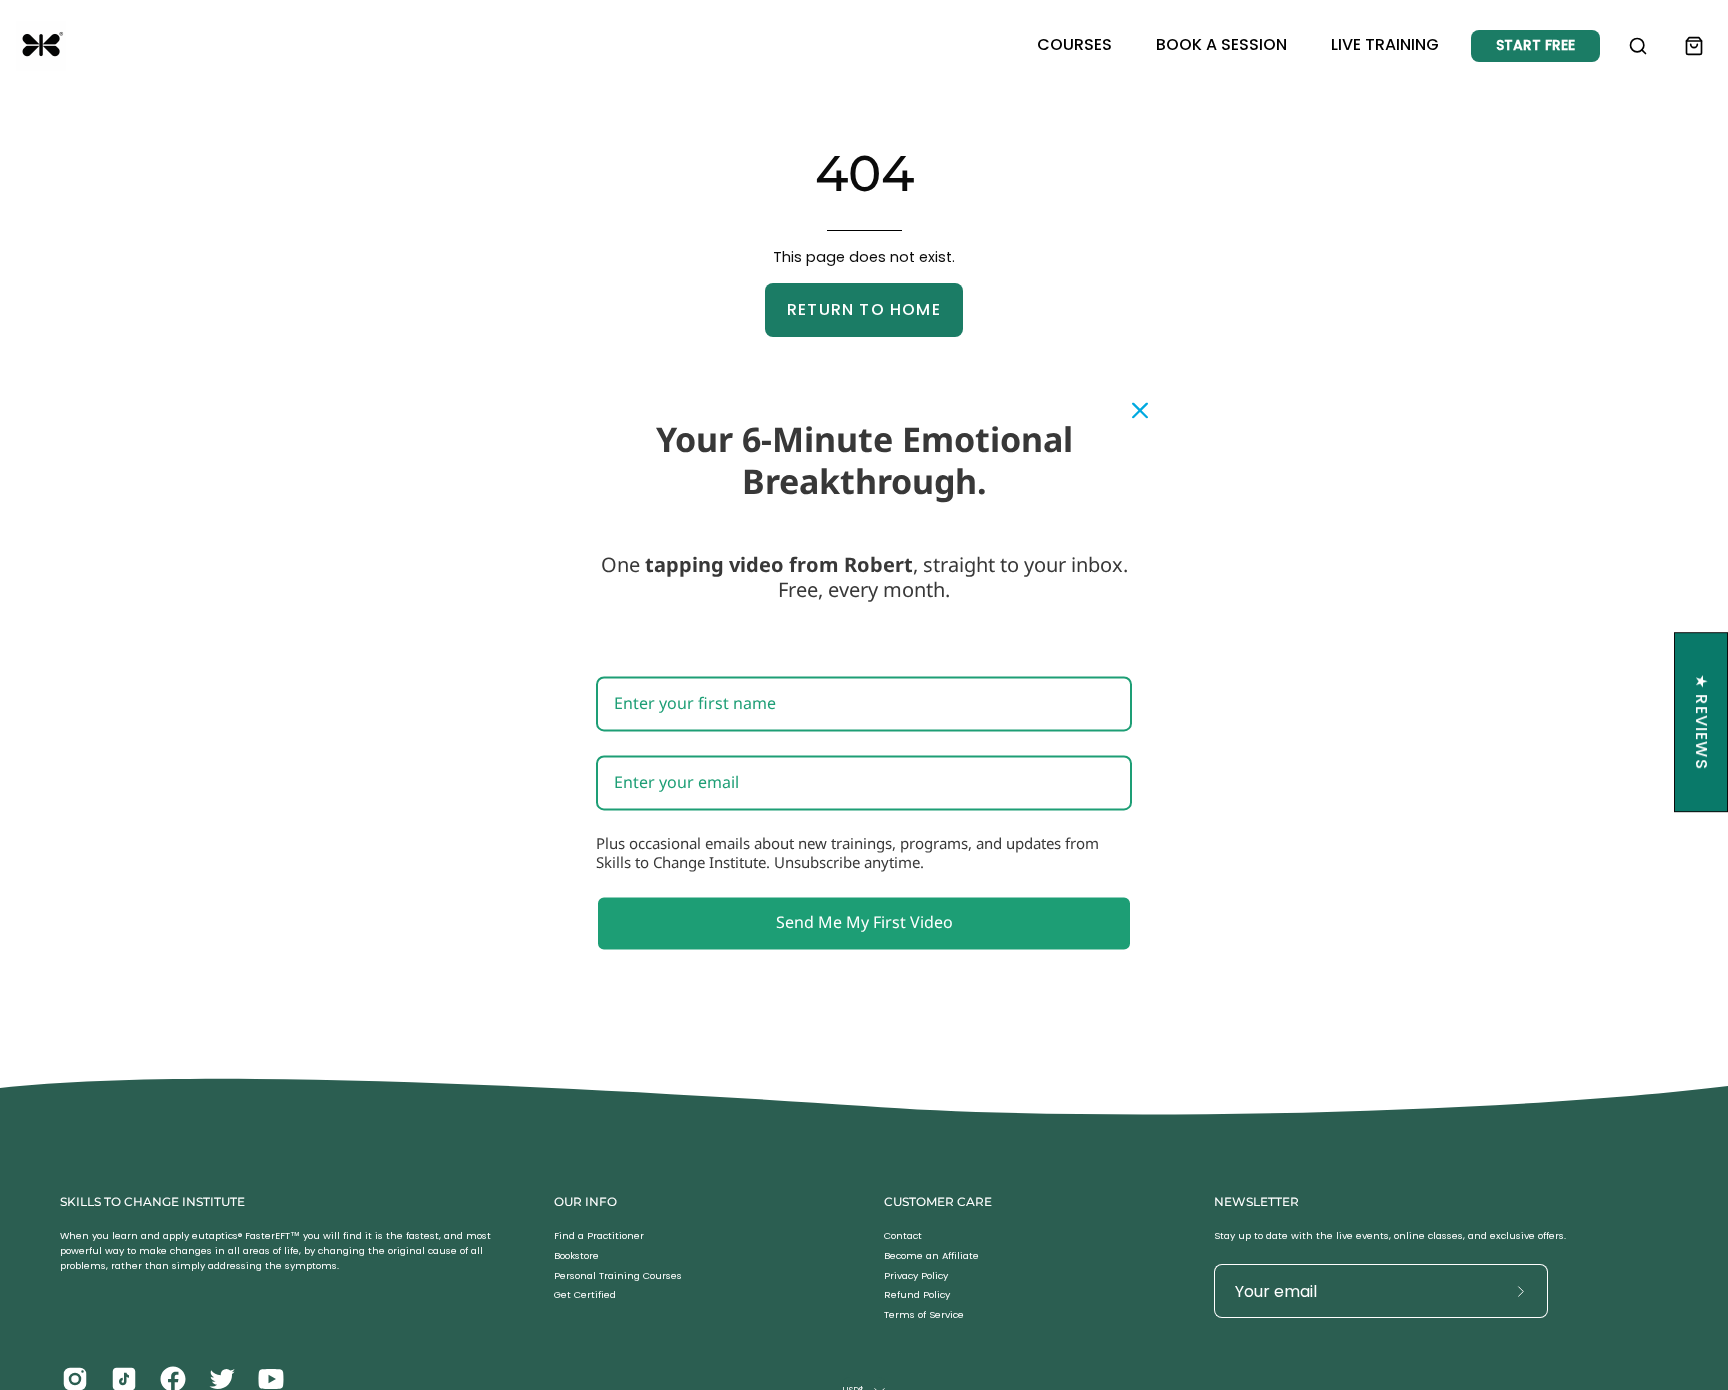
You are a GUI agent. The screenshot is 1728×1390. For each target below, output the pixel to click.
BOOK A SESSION (1221, 44)
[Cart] (1694, 46)
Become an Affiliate (931, 1255)
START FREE (1535, 45)
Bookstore (576, 1255)
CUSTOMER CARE (938, 1201)
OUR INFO (585, 1201)
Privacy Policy (916, 1275)
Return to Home (864, 309)
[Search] (1638, 46)
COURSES (1074, 44)
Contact (903, 1235)
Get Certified (585, 1295)
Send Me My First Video (864, 923)
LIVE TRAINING (1385, 44)
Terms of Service (924, 1315)
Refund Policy (917, 1295)
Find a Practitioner (599, 1235)
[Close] (1140, 410)
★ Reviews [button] (1701, 722)
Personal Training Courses (618, 1275)
